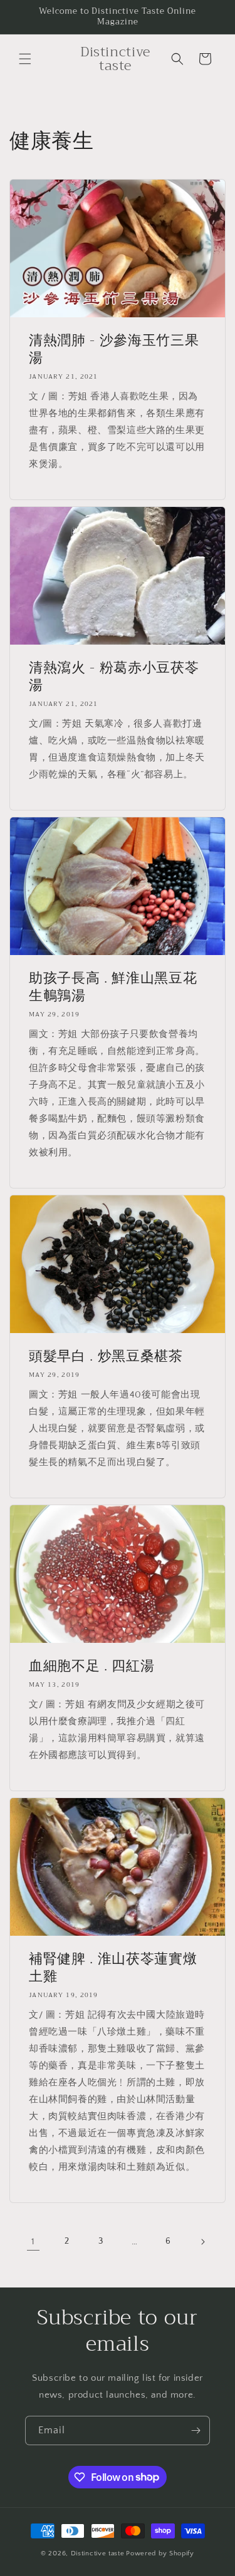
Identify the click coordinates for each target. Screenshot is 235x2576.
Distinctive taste (98, 2553)
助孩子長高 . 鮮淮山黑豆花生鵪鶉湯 (113, 987)
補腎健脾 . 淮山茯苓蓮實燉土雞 (113, 1968)
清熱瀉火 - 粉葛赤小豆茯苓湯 (114, 677)
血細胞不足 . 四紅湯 (91, 1666)
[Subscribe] (196, 2430)
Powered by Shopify (160, 2553)
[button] (25, 59)
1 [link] (33, 2241)
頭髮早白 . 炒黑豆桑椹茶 (106, 1356)
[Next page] (202, 2242)
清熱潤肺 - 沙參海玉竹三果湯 (114, 349)
